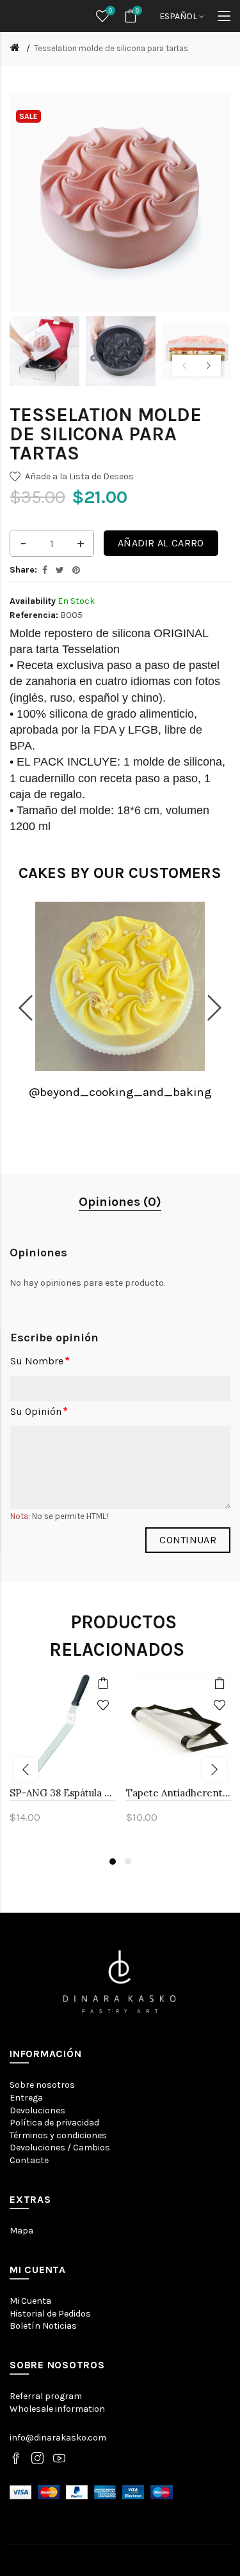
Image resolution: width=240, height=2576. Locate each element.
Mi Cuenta (30, 2301)
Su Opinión (36, 1411)
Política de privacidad (54, 2123)
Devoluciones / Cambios (60, 2148)
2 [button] (128, 1862)
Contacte (29, 2160)
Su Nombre (37, 1361)
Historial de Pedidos (50, 2314)
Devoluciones (37, 2110)
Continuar (188, 1540)
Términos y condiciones (58, 2135)
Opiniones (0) (120, 1202)
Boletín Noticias (43, 2326)
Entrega (26, 2098)
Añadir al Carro (161, 543)
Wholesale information (57, 2409)
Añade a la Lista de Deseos (79, 476)
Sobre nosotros (42, 2085)
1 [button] (113, 1862)
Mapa (21, 2231)
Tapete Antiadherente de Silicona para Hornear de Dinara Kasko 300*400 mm (179, 1793)
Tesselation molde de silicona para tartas (111, 48)
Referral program (46, 2396)
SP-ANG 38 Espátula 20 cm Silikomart (62, 1793)
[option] (44, 351)
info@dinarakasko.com (58, 2438)
